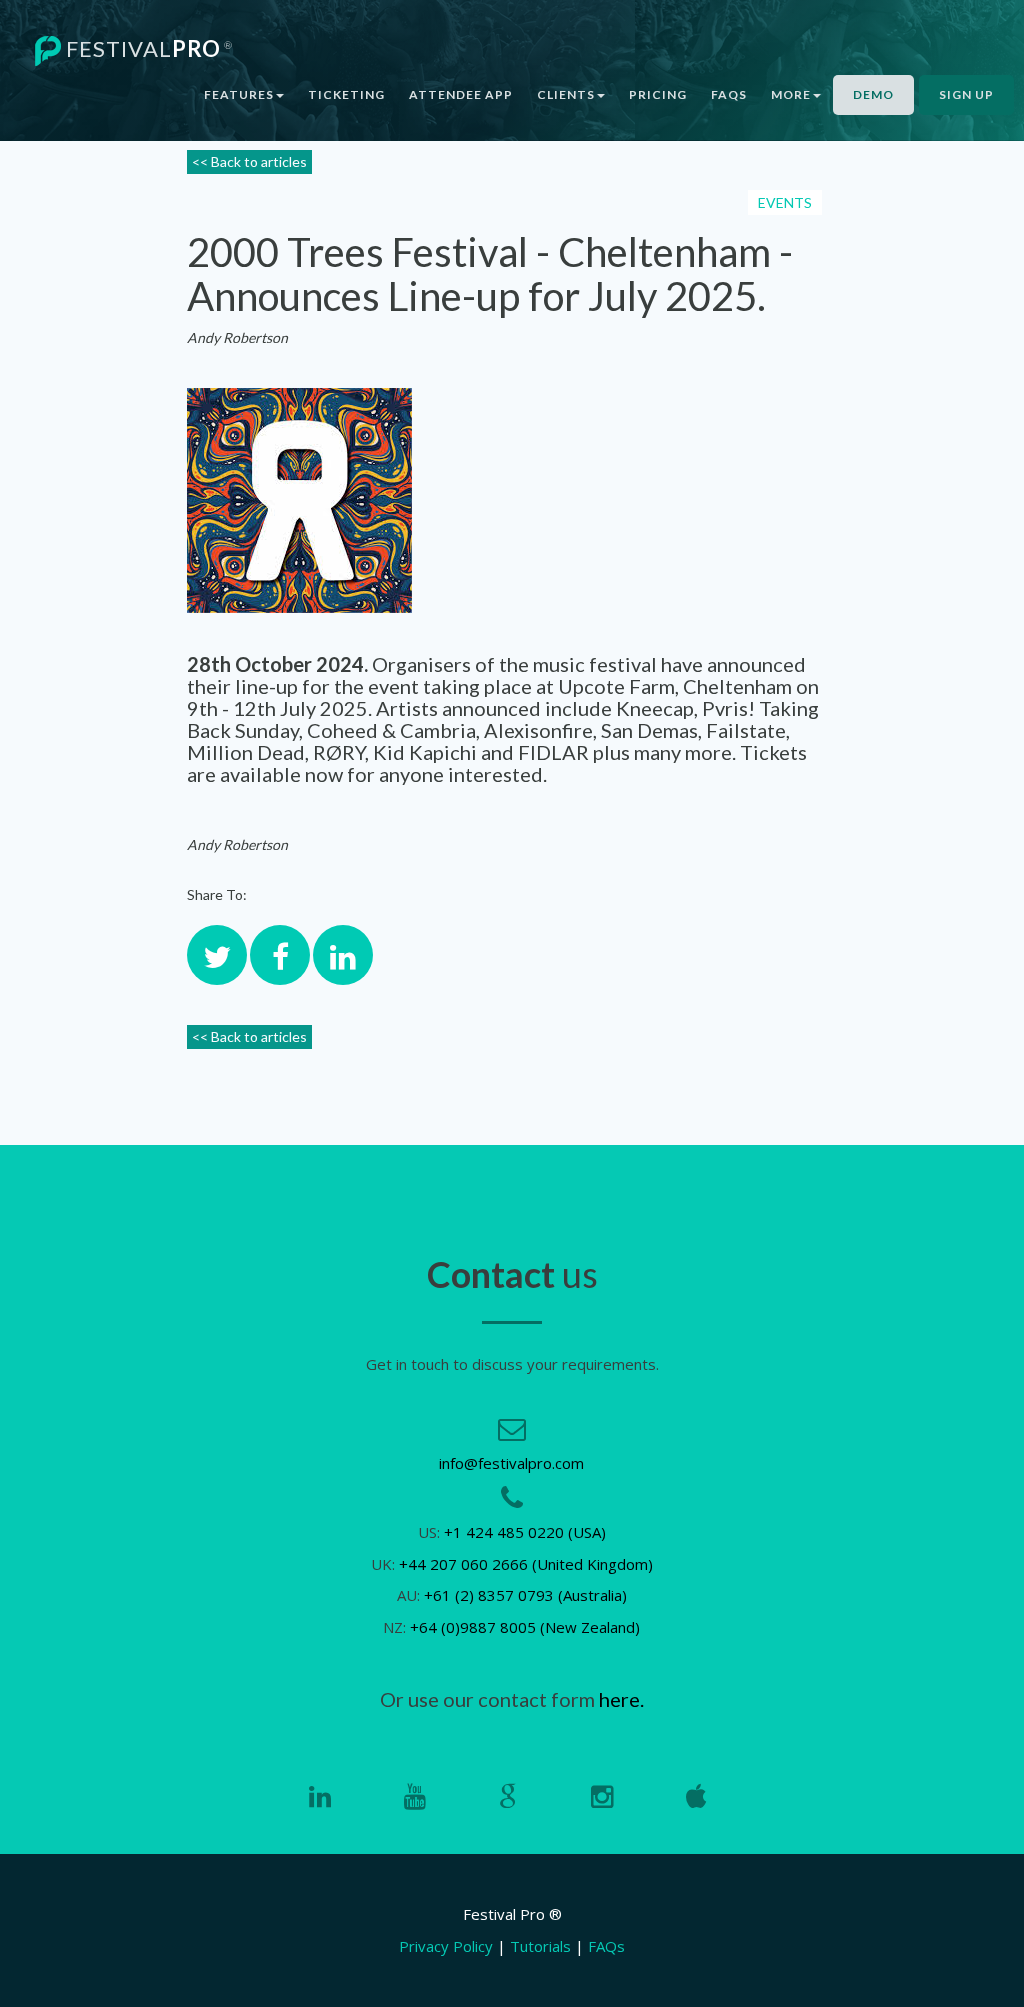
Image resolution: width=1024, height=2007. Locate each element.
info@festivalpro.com (511, 1463)
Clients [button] (566, 94)
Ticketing (346, 94)
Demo (873, 94)
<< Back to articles (249, 161)
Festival (147, 48)
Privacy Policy (446, 1946)
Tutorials (540, 1946)
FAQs (729, 94)
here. (621, 1699)
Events (785, 202)
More (791, 94)
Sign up (966, 94)
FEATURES (239, 94)
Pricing (658, 94)
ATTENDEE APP (461, 94)
